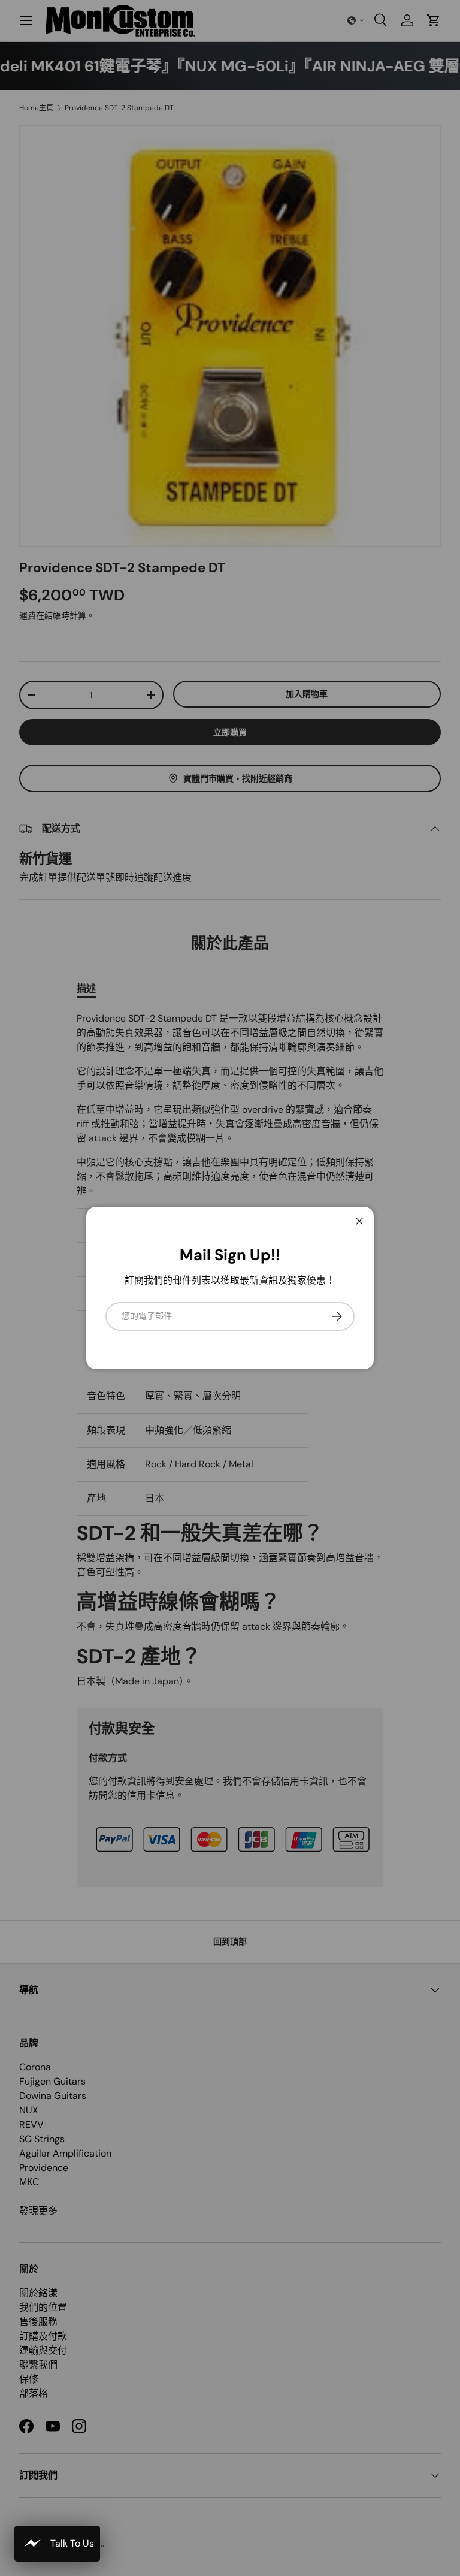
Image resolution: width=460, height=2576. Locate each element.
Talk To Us (72, 2543)
